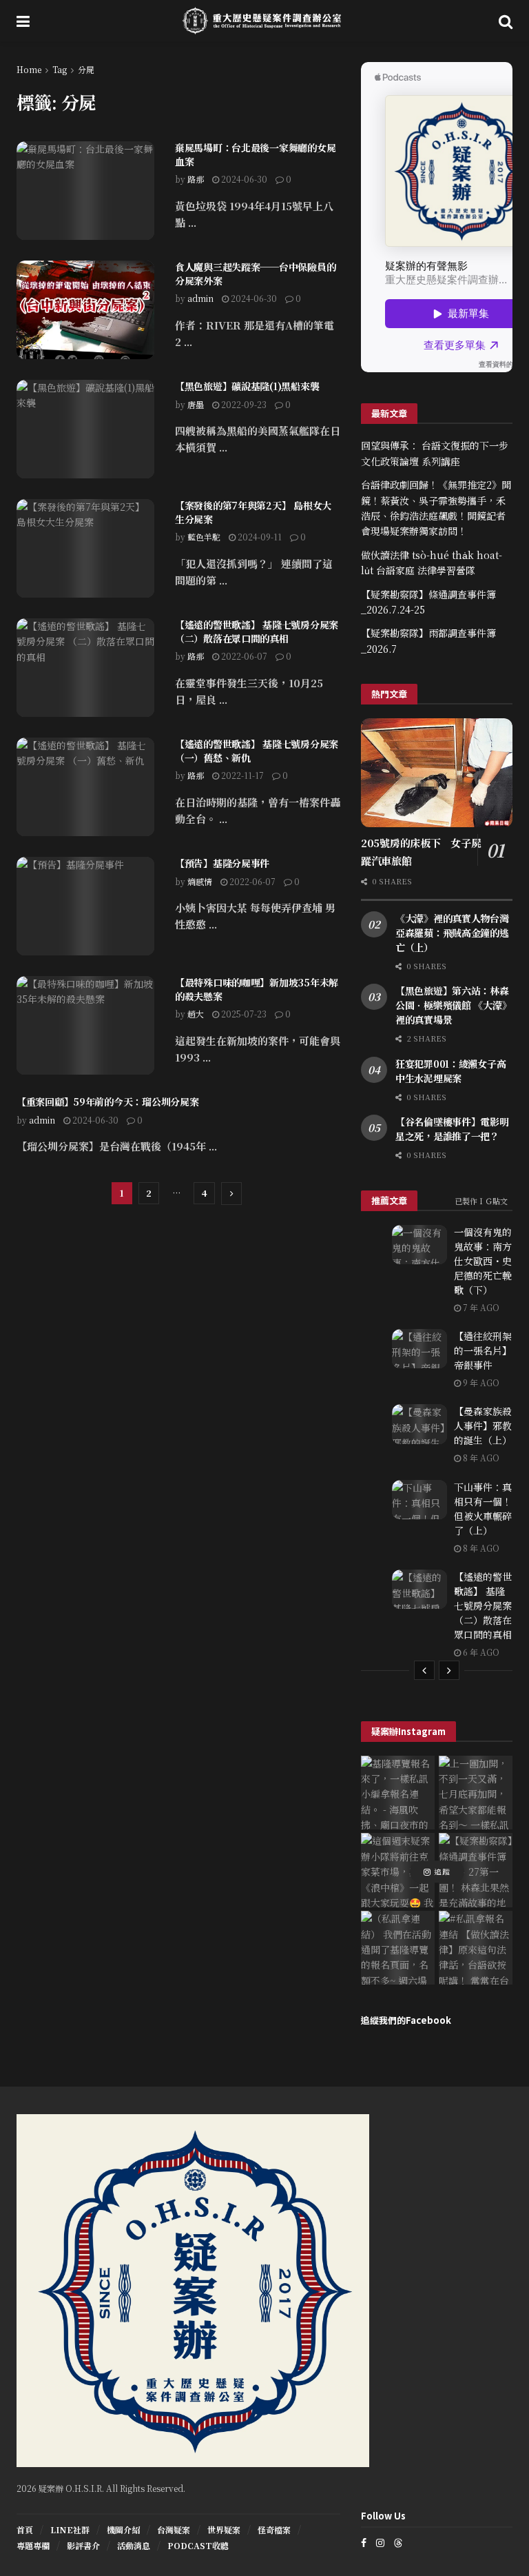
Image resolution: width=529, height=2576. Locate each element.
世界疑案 (224, 2529)
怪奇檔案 (274, 2529)
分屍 (86, 69)
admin (200, 298)
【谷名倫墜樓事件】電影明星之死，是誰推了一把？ (452, 1129)
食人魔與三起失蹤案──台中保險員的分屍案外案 (255, 274)
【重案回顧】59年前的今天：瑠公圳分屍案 (107, 1102)
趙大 (196, 1014)
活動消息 (134, 2545)
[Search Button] (506, 21)
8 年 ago (480, 1458)
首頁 (25, 2529)
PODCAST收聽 (198, 2545)
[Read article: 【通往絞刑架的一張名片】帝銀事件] (419, 1349)
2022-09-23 (243, 404)
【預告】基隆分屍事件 (222, 863)
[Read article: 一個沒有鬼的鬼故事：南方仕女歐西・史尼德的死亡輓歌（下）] (419, 1245)
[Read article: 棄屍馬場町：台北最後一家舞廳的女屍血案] (85, 191)
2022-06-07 (243, 656)
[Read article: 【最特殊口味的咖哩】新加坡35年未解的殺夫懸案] (85, 1025)
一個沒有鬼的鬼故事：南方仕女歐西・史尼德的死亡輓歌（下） (483, 1261)
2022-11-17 (241, 775)
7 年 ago (480, 1307)
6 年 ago (480, 1652)
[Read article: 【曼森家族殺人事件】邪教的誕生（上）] (419, 1424)
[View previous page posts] (424, 1670)
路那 (196, 179)
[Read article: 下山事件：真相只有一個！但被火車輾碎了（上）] (419, 1500)
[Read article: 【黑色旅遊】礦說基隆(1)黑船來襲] (85, 429)
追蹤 (441, 1872)
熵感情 (200, 881)
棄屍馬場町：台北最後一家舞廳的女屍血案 (255, 154)
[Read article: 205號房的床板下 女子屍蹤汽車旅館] (437, 772)
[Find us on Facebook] (364, 2543)
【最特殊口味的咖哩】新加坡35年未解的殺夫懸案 (257, 989)
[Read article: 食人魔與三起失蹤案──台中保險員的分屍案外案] (85, 310)
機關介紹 (123, 2529)
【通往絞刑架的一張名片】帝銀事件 (483, 1350)
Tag (60, 69)
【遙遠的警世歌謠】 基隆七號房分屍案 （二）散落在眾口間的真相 (257, 631)
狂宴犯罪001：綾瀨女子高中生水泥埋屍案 (450, 1071)
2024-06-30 (243, 179)
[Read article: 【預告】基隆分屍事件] (85, 906)
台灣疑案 (174, 2529)
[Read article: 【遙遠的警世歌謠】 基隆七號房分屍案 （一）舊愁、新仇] (85, 787)
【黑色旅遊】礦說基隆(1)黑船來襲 (247, 386)
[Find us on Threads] (398, 2542)
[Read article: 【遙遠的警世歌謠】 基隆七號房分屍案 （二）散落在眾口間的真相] (85, 668)
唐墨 (196, 404)
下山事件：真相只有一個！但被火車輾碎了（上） (483, 1509)
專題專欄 (33, 2545)
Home (29, 69)
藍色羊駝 (204, 537)
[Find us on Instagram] (380, 2543)
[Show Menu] (23, 21)
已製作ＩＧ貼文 (481, 1201)
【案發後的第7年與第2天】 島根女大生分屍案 (253, 512)
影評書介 (83, 2545)
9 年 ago (480, 1382)
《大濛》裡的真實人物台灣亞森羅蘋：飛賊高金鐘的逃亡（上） (452, 933)
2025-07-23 (243, 1014)
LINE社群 (70, 2529)
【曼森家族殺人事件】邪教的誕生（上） (483, 1426)
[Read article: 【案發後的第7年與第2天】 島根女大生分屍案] (85, 548)
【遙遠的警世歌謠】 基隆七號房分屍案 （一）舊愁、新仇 (257, 751)
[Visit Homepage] (264, 21)
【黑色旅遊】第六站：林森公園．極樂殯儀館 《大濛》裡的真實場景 (453, 1005)
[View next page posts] (449, 1670)
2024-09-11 (259, 537)
